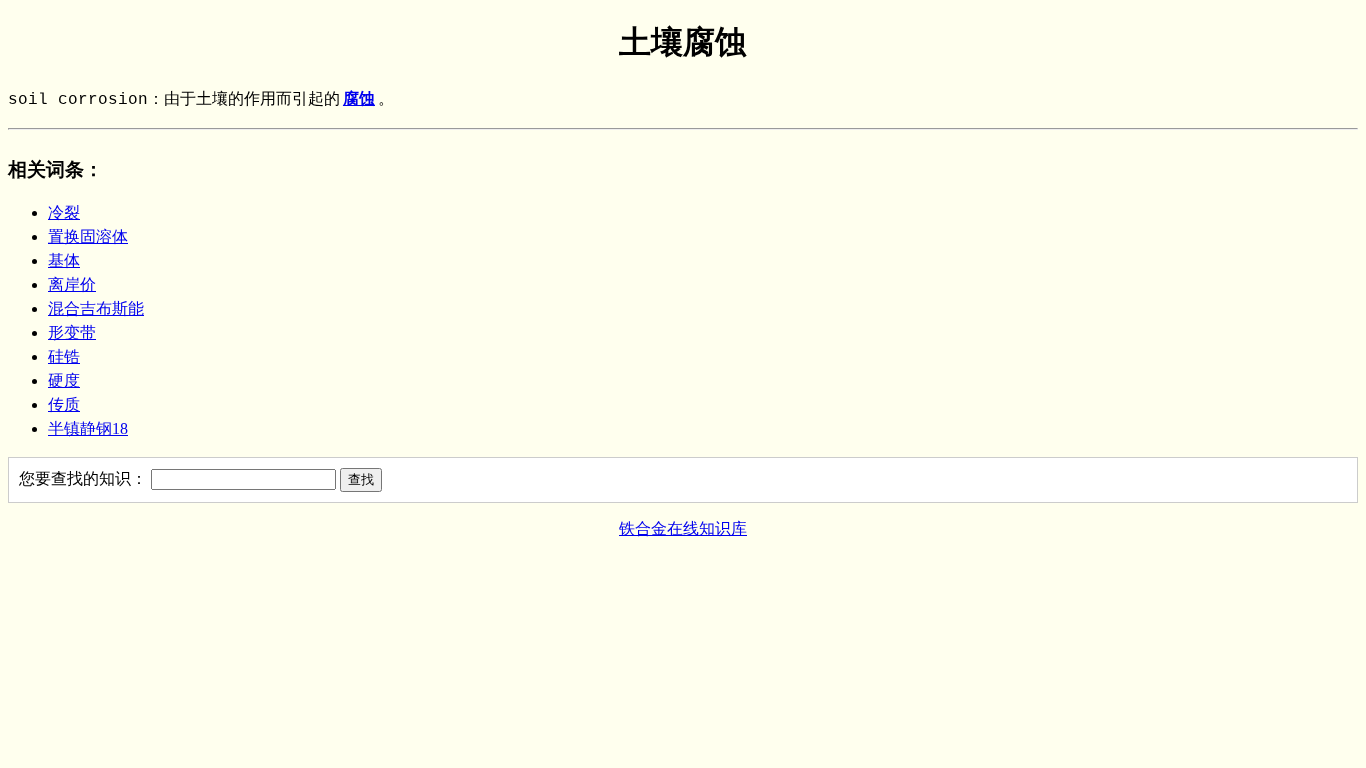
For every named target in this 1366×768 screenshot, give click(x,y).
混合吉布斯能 (96, 308)
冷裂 (64, 212)
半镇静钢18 (88, 428)
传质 (64, 404)
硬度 (64, 380)
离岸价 (72, 284)
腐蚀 (359, 100)
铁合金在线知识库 (683, 528)
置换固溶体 (88, 236)
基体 (64, 260)
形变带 (72, 332)
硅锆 (64, 356)
